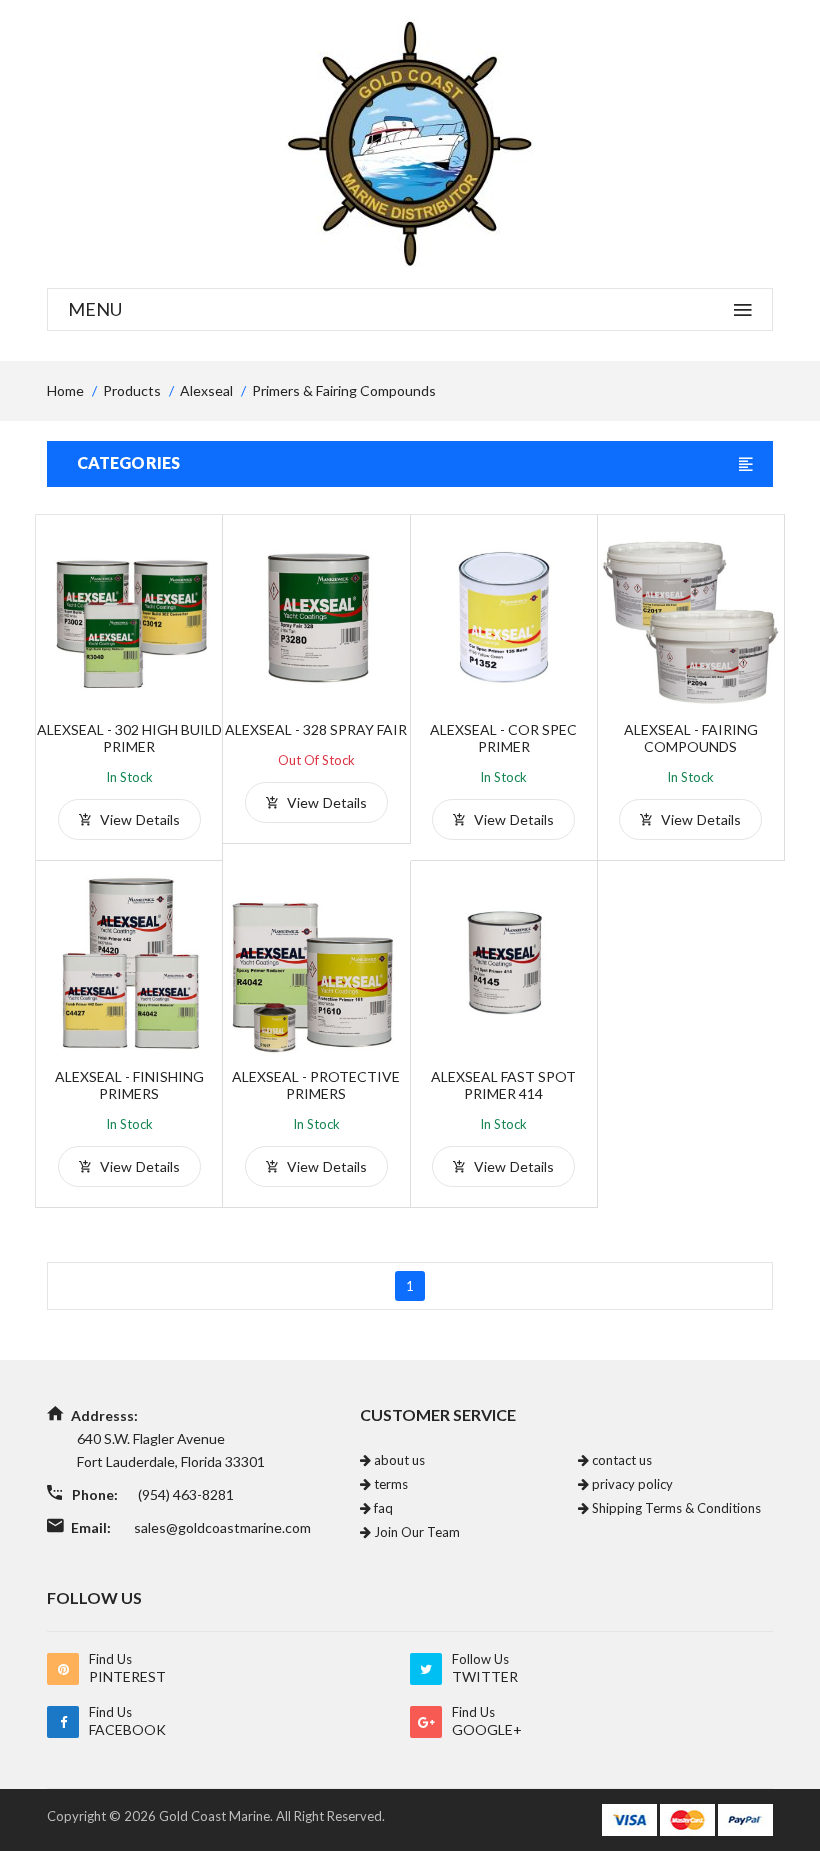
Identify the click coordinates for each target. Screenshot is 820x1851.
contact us (620, 1460)
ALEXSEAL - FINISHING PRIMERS (129, 1085)
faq (382, 1508)
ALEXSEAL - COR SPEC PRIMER (503, 738)
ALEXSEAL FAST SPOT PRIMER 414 (503, 1085)
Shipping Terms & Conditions (675, 1508)
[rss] (63, 1669)
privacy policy (631, 1484)
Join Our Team (415, 1532)
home (65, 390)
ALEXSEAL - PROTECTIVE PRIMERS (316, 1085)
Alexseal (206, 390)
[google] (426, 1722)
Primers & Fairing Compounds (344, 390)
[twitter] (426, 1669)
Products (132, 390)
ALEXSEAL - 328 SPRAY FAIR (316, 729)
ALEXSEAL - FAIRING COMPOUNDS (691, 738)
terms (389, 1484)
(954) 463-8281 (186, 1494)
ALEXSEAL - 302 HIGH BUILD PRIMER (129, 738)
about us (398, 1460)
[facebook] (63, 1722)
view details (138, 819)
